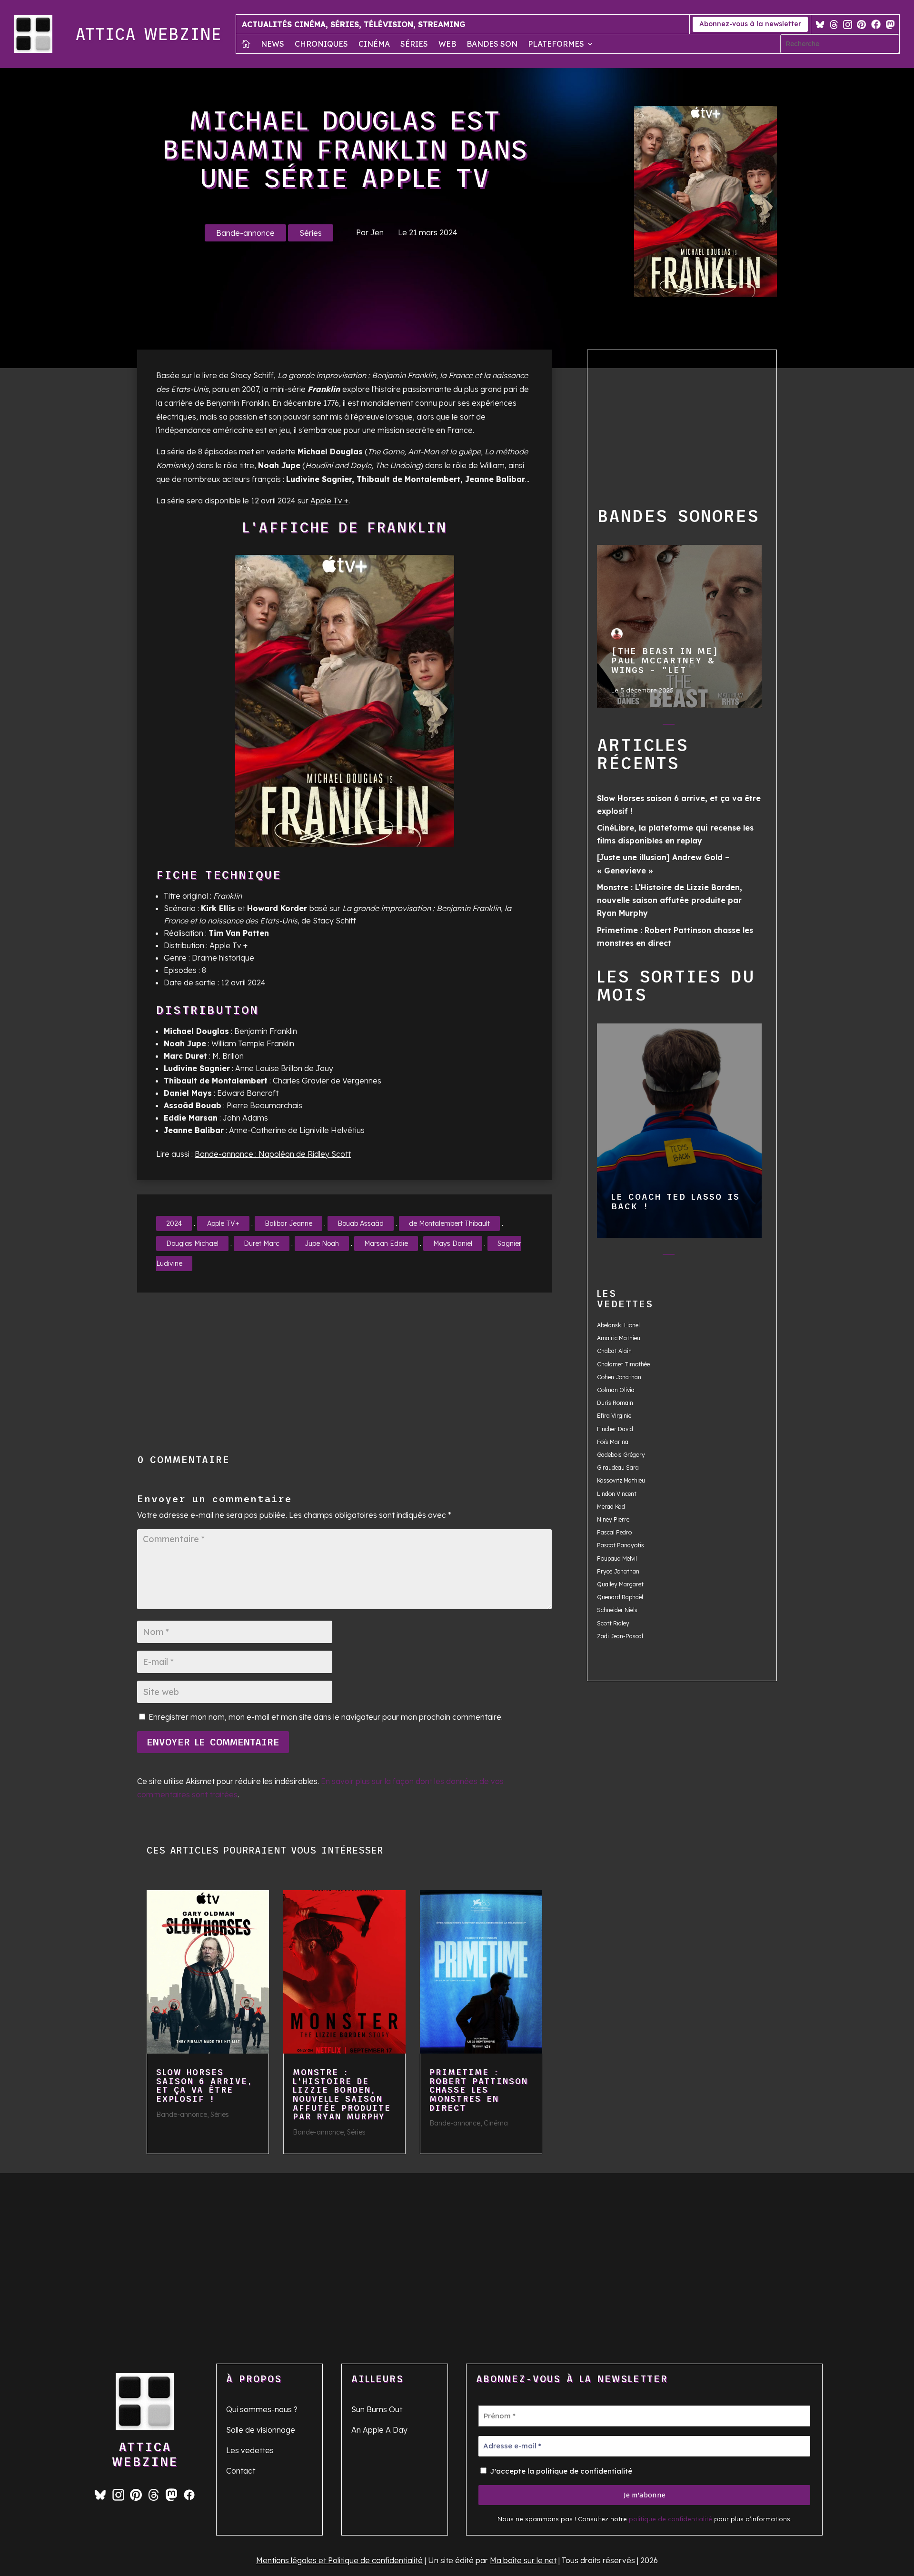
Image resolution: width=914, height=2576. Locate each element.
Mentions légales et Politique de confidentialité (339, 2560)
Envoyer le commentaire (213, 1742)
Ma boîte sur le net (523, 2560)
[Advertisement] (374, 1373)
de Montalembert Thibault (449, 1223)
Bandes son (492, 45)
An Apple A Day (379, 2430)
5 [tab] (707, 726)
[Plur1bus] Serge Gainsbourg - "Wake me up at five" (679, 626)
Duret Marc (262, 1243)
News (273, 45)
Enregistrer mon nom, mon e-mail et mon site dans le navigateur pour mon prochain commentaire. (326, 1717)
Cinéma (374, 45)
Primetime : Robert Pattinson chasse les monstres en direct (479, 2090)
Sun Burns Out (377, 2409)
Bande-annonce (245, 233)
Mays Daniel (453, 1243)
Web (447, 45)
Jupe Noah (322, 1243)
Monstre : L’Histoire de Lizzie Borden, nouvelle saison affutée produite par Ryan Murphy (342, 2095)
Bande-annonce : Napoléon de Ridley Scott (273, 1154)
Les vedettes (250, 2450)
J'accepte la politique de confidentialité (560, 2471)
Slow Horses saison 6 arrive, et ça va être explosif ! (204, 2085)
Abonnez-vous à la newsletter (750, 24)
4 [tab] (688, 726)
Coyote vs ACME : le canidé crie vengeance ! (679, 1130)
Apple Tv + (329, 501)
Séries (414, 45)
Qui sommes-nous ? (262, 2409)
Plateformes (556, 45)
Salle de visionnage (261, 2430)
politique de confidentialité (671, 2519)
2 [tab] (650, 726)
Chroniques (321, 45)
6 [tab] (726, 726)
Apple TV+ (223, 1223)
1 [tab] (631, 726)
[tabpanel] (680, 626)
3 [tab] (669, 726)
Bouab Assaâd (361, 1223)
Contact (241, 2471)
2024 (174, 1223)
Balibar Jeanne (288, 1223)
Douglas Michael (192, 1243)
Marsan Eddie (386, 1243)
